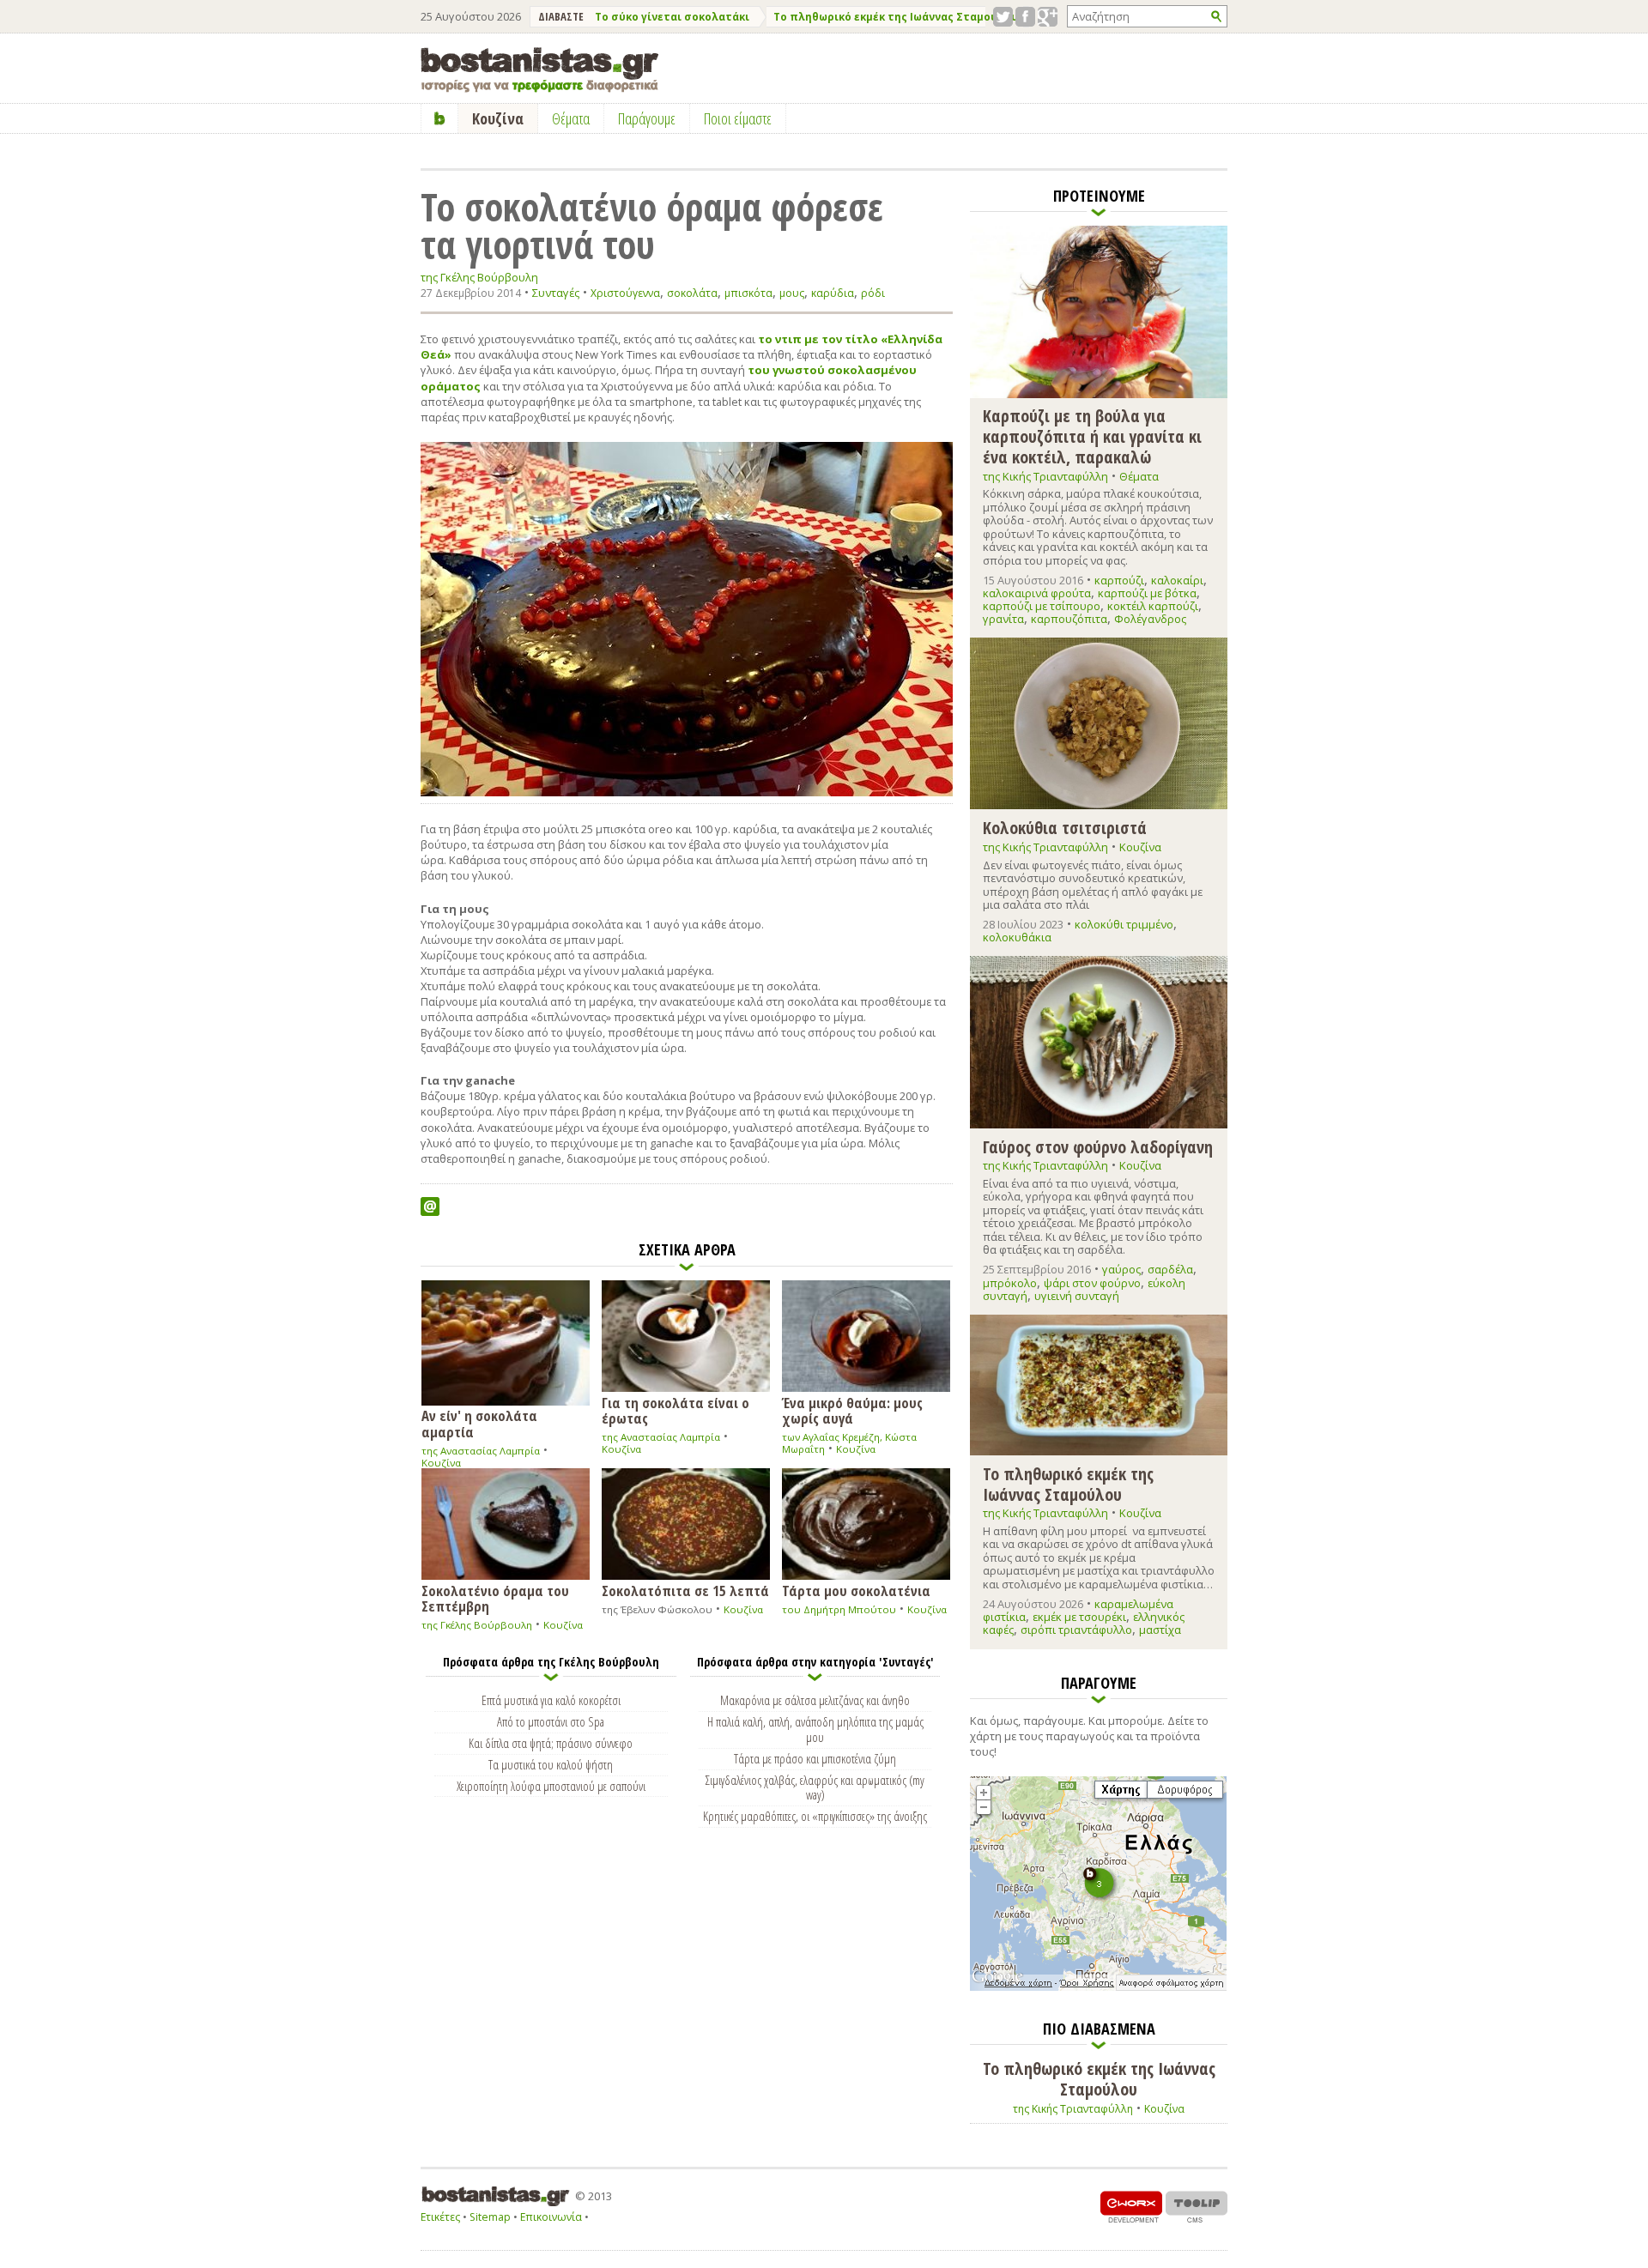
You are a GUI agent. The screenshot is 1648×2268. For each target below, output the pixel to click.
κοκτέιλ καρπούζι (1153, 606)
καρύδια (833, 293)
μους (792, 293)
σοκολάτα (692, 293)
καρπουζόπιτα (1069, 619)
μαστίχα (1160, 1630)
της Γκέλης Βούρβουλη (479, 278)
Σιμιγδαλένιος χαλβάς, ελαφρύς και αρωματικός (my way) (815, 1787)
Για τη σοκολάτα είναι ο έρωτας (676, 1410)
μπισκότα (748, 293)
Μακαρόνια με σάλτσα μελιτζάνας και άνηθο (815, 1700)
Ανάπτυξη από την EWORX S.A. (1131, 2207)
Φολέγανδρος (1150, 619)
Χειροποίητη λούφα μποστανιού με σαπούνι (551, 1786)
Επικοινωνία (551, 2217)
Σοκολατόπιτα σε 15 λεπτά (685, 1590)
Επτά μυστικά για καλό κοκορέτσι (551, 1700)
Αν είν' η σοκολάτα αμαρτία (479, 1423)
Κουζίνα (441, 1463)
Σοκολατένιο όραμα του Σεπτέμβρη (495, 1598)
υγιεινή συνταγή (1077, 1296)
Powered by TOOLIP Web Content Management (1197, 2207)
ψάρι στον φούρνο (1092, 1283)
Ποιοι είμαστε (738, 118)
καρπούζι (1119, 580)
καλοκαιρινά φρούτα (1037, 593)
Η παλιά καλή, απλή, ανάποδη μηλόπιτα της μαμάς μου (815, 1729)
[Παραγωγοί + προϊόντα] (1098, 1987)
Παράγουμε (647, 118)
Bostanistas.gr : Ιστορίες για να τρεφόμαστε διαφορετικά (539, 70)
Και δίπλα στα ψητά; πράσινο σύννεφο (551, 1743)
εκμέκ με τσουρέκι (1079, 1617)
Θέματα (1139, 476)
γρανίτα (1003, 619)
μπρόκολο (1010, 1283)
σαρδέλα (1170, 1269)
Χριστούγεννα (625, 293)
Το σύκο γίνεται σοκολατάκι (672, 17)
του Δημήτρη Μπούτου (839, 1609)
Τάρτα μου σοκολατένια (856, 1590)
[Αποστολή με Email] (430, 1207)
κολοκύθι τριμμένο (1124, 924)
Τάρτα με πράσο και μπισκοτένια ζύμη (815, 1758)
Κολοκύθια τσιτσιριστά (1065, 827)
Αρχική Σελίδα (440, 118)
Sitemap (490, 2217)
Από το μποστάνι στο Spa (551, 1721)
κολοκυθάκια (1017, 937)
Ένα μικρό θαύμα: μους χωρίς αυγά (852, 1410)
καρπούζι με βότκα (1147, 593)
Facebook (1025, 17)
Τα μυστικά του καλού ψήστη (551, 1764)
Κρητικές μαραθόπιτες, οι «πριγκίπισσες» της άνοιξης (815, 1816)
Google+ (1048, 17)
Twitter (1003, 17)
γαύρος (1121, 1269)
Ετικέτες (440, 2217)
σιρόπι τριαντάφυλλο (1076, 1630)
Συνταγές (556, 293)
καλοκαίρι (1177, 580)
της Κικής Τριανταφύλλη (1045, 476)
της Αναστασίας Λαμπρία (481, 1451)
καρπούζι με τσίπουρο (1042, 606)
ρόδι (873, 293)
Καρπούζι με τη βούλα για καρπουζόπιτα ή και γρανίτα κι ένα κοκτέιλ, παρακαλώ (1092, 435)
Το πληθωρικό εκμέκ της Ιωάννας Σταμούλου (896, 17)
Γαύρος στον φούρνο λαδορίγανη (1098, 1146)
